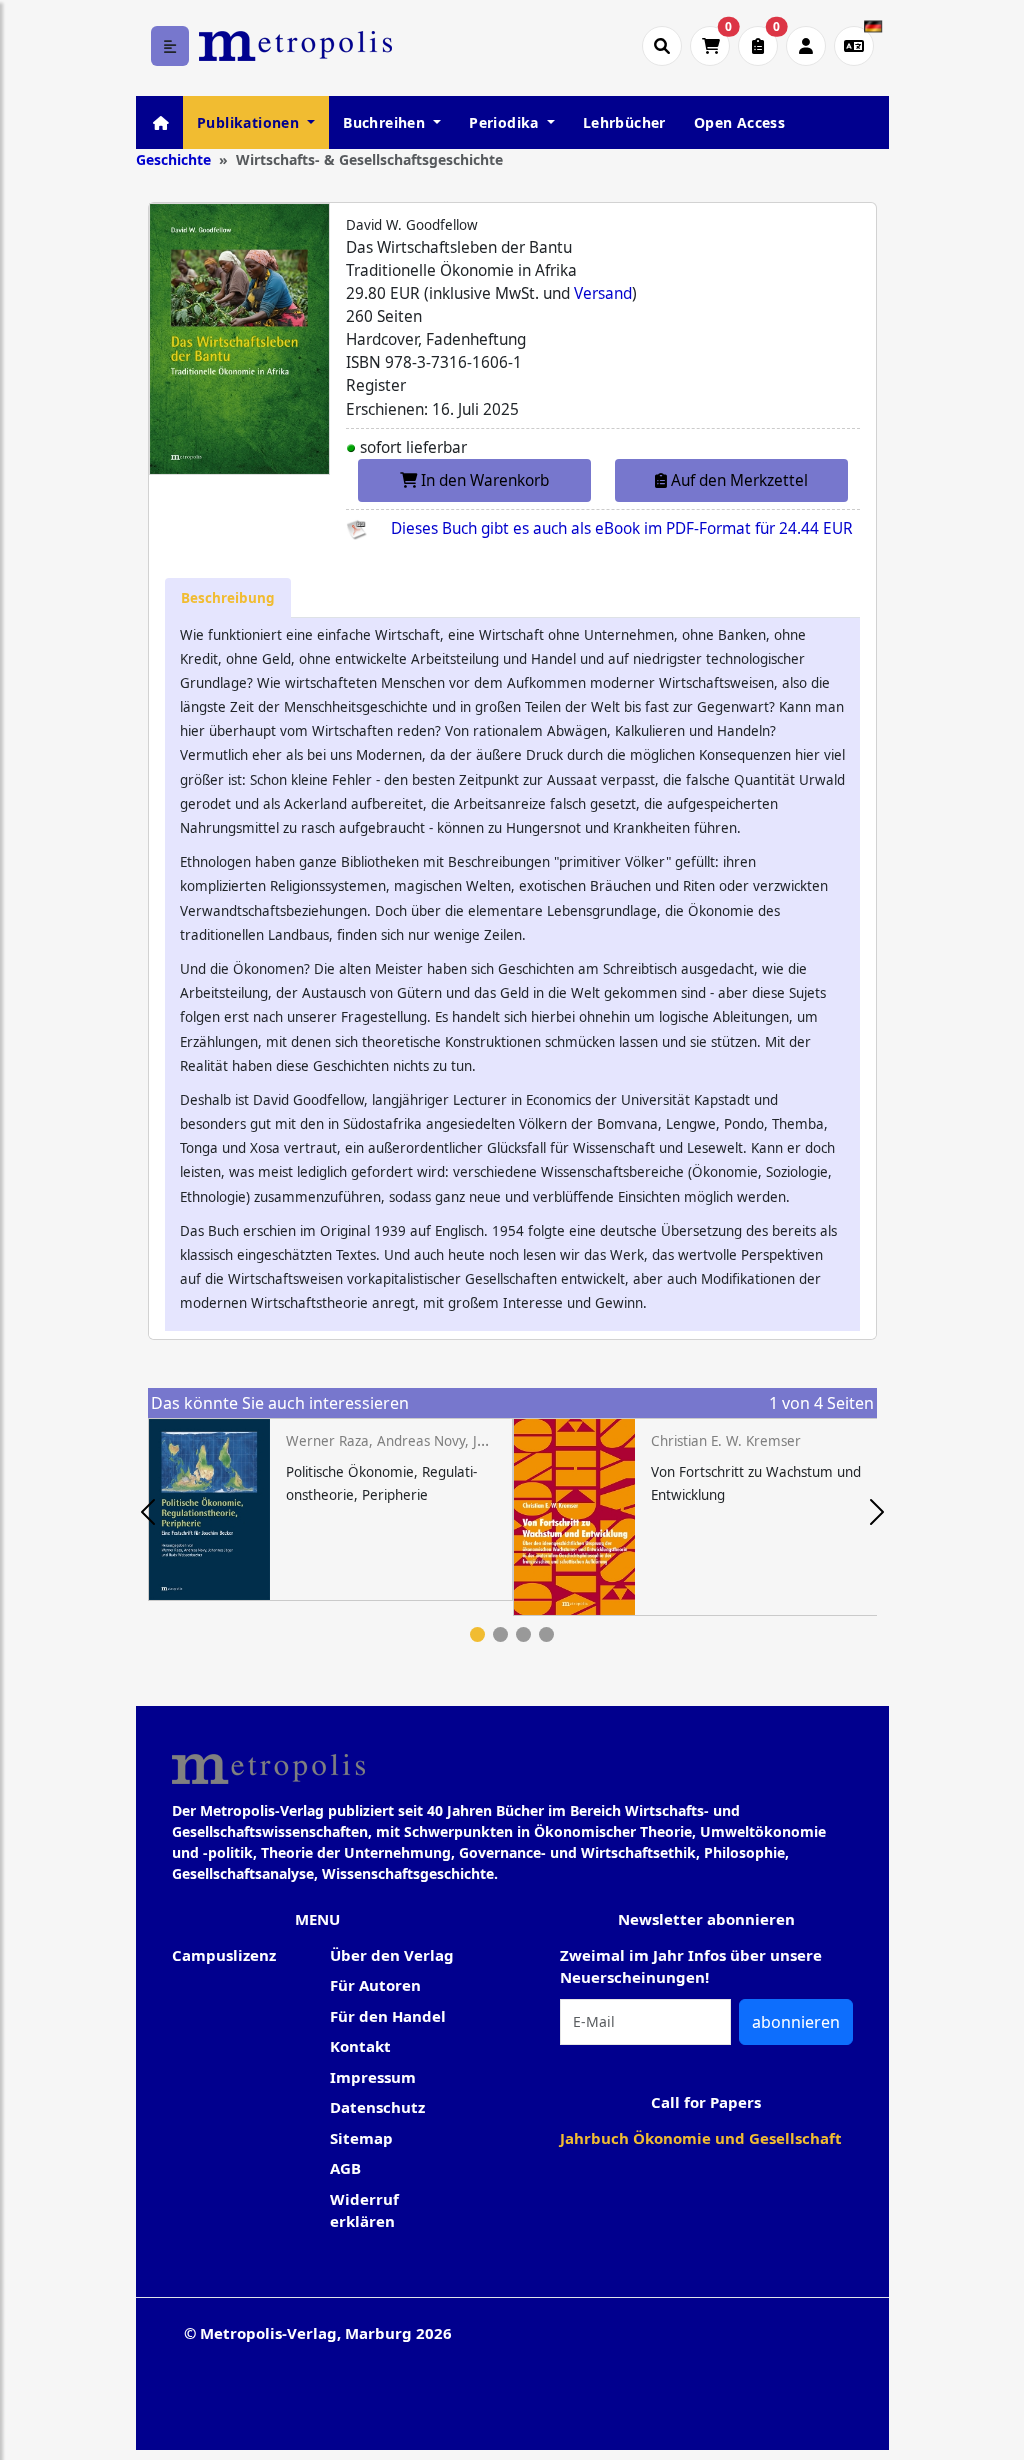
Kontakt (360, 2046)
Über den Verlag (392, 1955)
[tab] (228, 597)
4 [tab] (546, 1634)
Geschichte (173, 159)
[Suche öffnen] (662, 46)
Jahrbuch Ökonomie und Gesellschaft (701, 2138)
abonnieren (796, 2022)
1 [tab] (477, 1634)
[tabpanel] (330, 1510)
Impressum (373, 2077)
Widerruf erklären (364, 2210)
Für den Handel (388, 2016)
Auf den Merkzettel (737, 480)
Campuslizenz (224, 1955)
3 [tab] (523, 1634)
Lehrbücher (624, 122)
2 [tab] (500, 1634)
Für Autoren (375, 1985)
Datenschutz (377, 2107)
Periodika (506, 122)
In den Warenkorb (483, 480)
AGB (345, 2168)
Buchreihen (386, 122)
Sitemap (361, 2138)
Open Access (739, 122)
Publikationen (250, 122)
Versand (603, 293)
